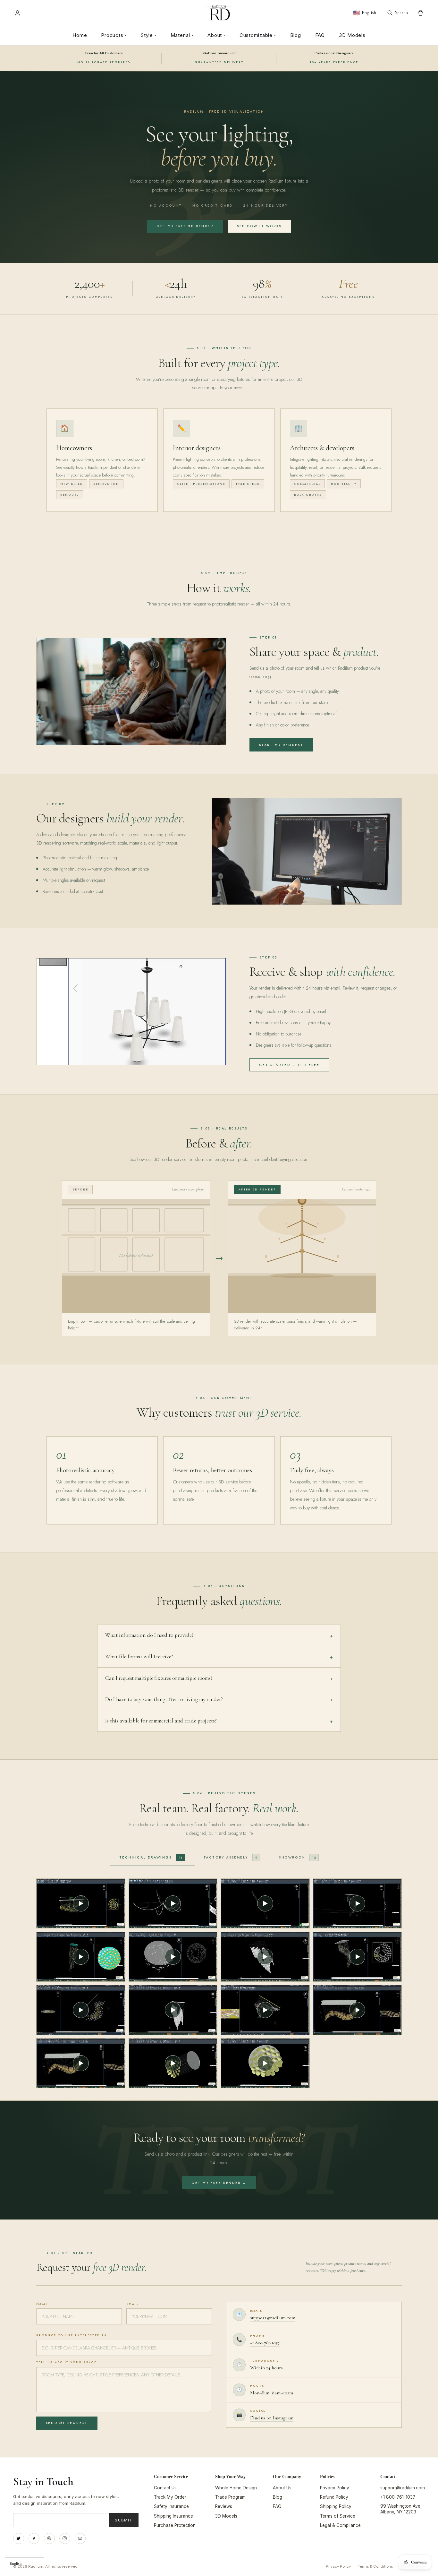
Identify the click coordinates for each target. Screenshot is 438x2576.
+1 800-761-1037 (265, 2343)
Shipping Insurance (173, 2516)
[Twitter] (19, 2538)
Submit (124, 2520)
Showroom (297, 1857)
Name (42, 2304)
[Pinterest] (49, 2538)
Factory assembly (231, 1857)
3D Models (352, 35)
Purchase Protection (175, 2525)
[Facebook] (34, 2538)
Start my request (281, 745)
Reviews (224, 2506)
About (216, 35)
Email (133, 2304)
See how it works (259, 226)
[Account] (17, 13)
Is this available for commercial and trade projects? (219, 1721)
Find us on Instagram (272, 2418)
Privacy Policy (335, 2488)
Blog (296, 35)
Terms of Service (338, 2516)
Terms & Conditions (375, 2566)
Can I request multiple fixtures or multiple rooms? (219, 1678)
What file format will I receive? (219, 1657)
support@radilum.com (273, 2318)
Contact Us (165, 2488)
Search (401, 13)
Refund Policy (334, 2497)
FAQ (320, 35)
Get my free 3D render (185, 226)
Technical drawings (151, 1857)
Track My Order (170, 2497)
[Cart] (421, 13)
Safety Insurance (171, 2506)
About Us (282, 2488)
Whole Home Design (236, 2488)
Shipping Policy (336, 2506)
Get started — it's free (289, 1065)
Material (182, 35)
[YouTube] (80, 2538)
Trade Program (230, 2497)
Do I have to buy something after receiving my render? (219, 1699)
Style (149, 35)
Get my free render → (219, 2183)
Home (80, 35)
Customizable (258, 35)
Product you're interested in (72, 2335)
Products (114, 35)
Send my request (67, 2423)
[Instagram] (65, 2538)
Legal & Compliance (340, 2525)
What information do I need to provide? (219, 1635)
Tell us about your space (66, 2362)
